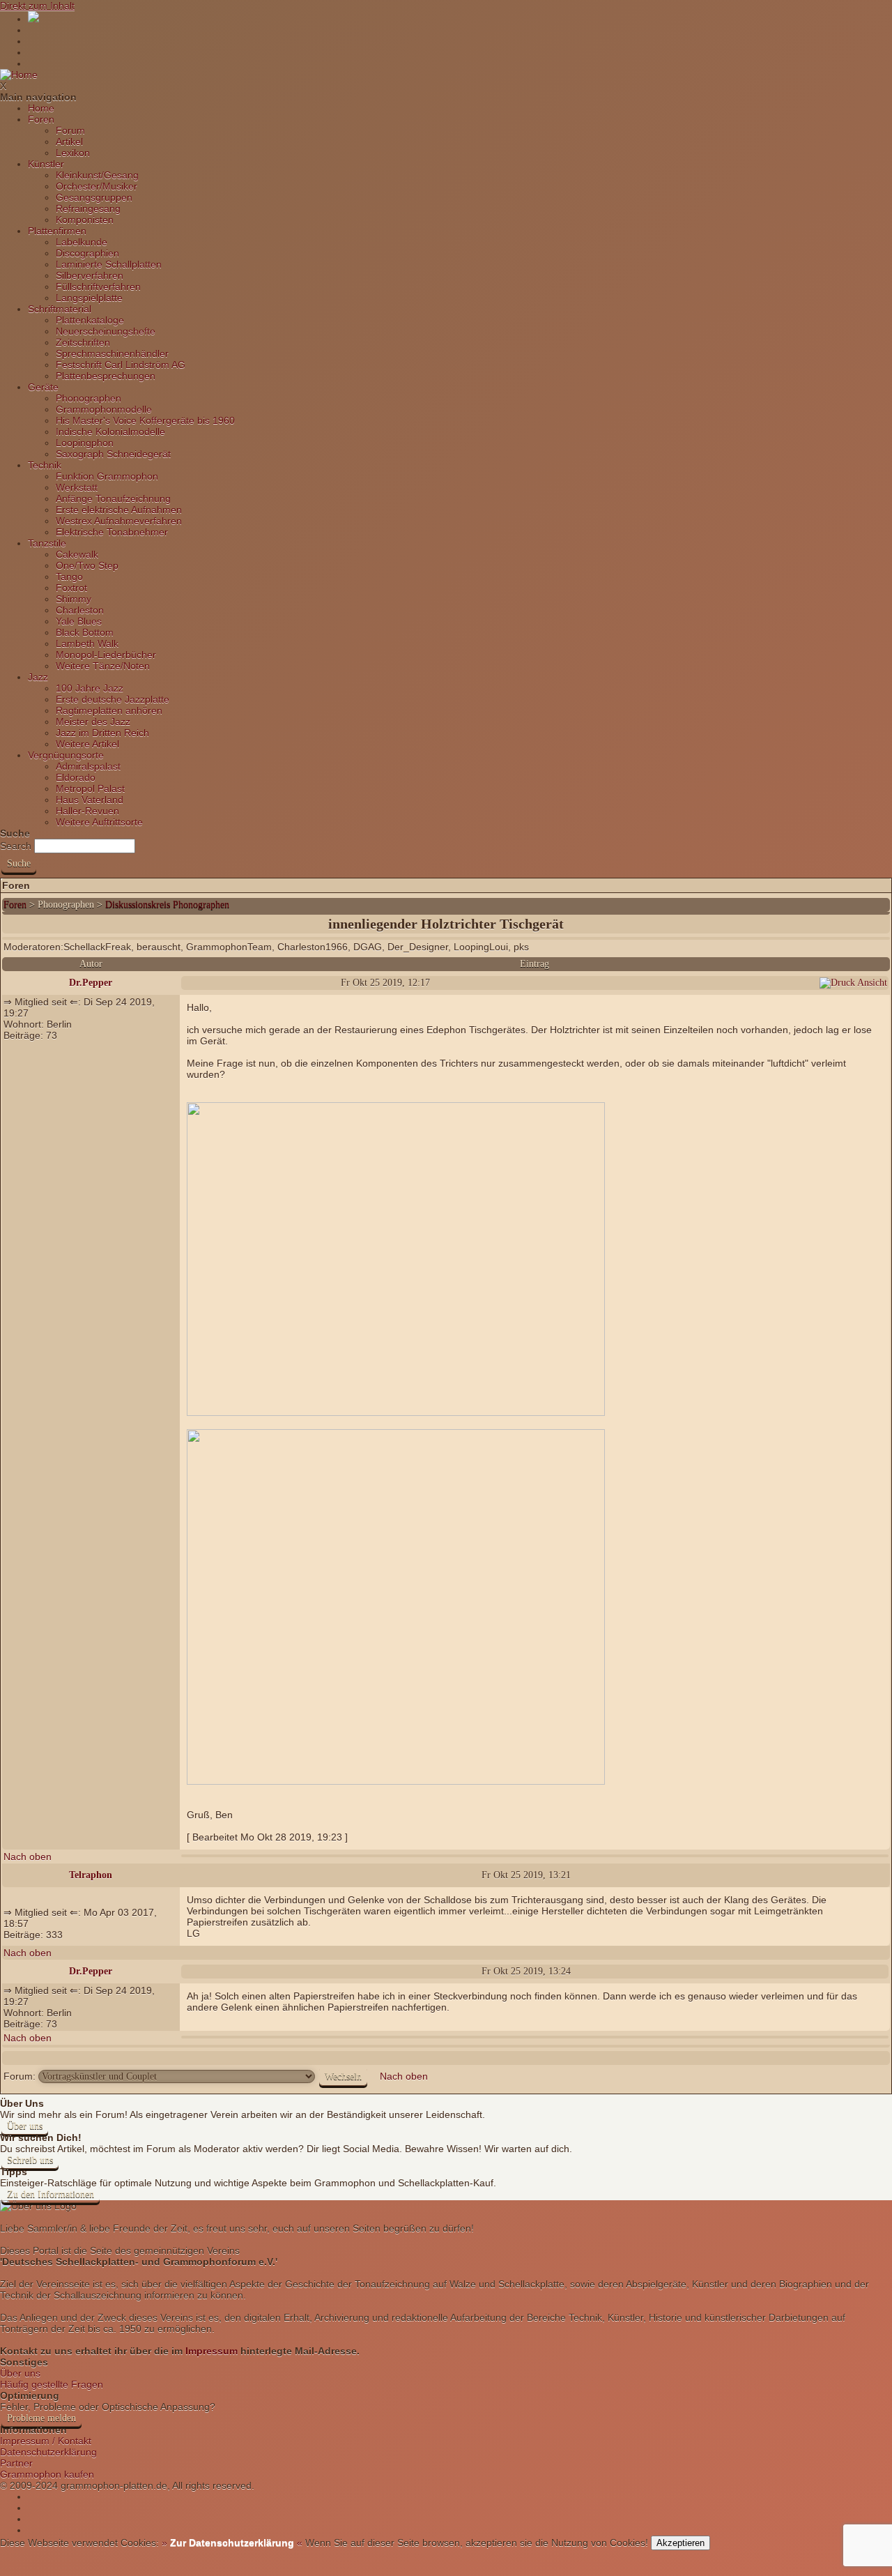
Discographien (87, 253)
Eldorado (76, 777)
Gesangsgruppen (94, 197)
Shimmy (74, 599)
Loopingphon (85, 443)
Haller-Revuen (87, 811)
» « (231, 2543)
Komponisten (85, 220)
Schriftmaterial (60, 309)
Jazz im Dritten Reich (102, 733)
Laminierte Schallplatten (109, 264)
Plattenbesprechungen (106, 376)
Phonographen (89, 398)
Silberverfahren (90, 275)
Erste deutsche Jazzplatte (113, 699)
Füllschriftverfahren (98, 287)
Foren (41, 119)
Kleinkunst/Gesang (97, 175)
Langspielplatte (89, 298)
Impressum (212, 2351)
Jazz (38, 677)
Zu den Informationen (51, 2194)
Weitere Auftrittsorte (99, 822)
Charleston (80, 610)
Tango (69, 577)
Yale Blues (79, 621)
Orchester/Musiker (97, 186)
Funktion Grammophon (107, 476)
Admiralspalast (88, 766)
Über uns (25, 2126)
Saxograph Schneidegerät (113, 454)
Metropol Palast (90, 788)
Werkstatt (77, 487)
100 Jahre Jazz (90, 688)
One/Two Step (87, 565)
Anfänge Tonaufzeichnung (113, 498)
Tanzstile (47, 543)
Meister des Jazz (93, 722)
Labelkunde (82, 242)
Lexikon (73, 153)
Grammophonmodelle (104, 409)
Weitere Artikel (87, 744)
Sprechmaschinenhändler (112, 353)
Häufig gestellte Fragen (52, 2384)
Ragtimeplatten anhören (109, 710)
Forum (70, 130)
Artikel (69, 142)
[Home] (19, 75)
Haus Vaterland (90, 800)
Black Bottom (85, 632)
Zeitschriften (83, 342)
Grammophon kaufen (47, 2474)
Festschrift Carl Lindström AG (121, 365)
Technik (45, 465)
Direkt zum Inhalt (37, 6)
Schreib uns (30, 2160)
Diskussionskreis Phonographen (167, 905)
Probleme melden (41, 2418)
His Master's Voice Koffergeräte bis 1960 (145, 420)
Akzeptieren (680, 2543)
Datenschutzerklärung (48, 2452)
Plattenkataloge (90, 320)
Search (16, 846)
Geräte (43, 387)
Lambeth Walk (87, 643)
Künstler (46, 164)
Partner (16, 2463)
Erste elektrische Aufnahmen (119, 510)
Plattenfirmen (57, 231)
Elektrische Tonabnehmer (112, 532)
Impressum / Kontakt (46, 2441)
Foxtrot (71, 588)
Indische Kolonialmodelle (110, 432)
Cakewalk (77, 554)
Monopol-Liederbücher (106, 655)
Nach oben (28, 1857)
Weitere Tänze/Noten (103, 666)
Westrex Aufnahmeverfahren (119, 521)
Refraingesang (88, 208)
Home (41, 108)
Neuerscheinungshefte (106, 331)
